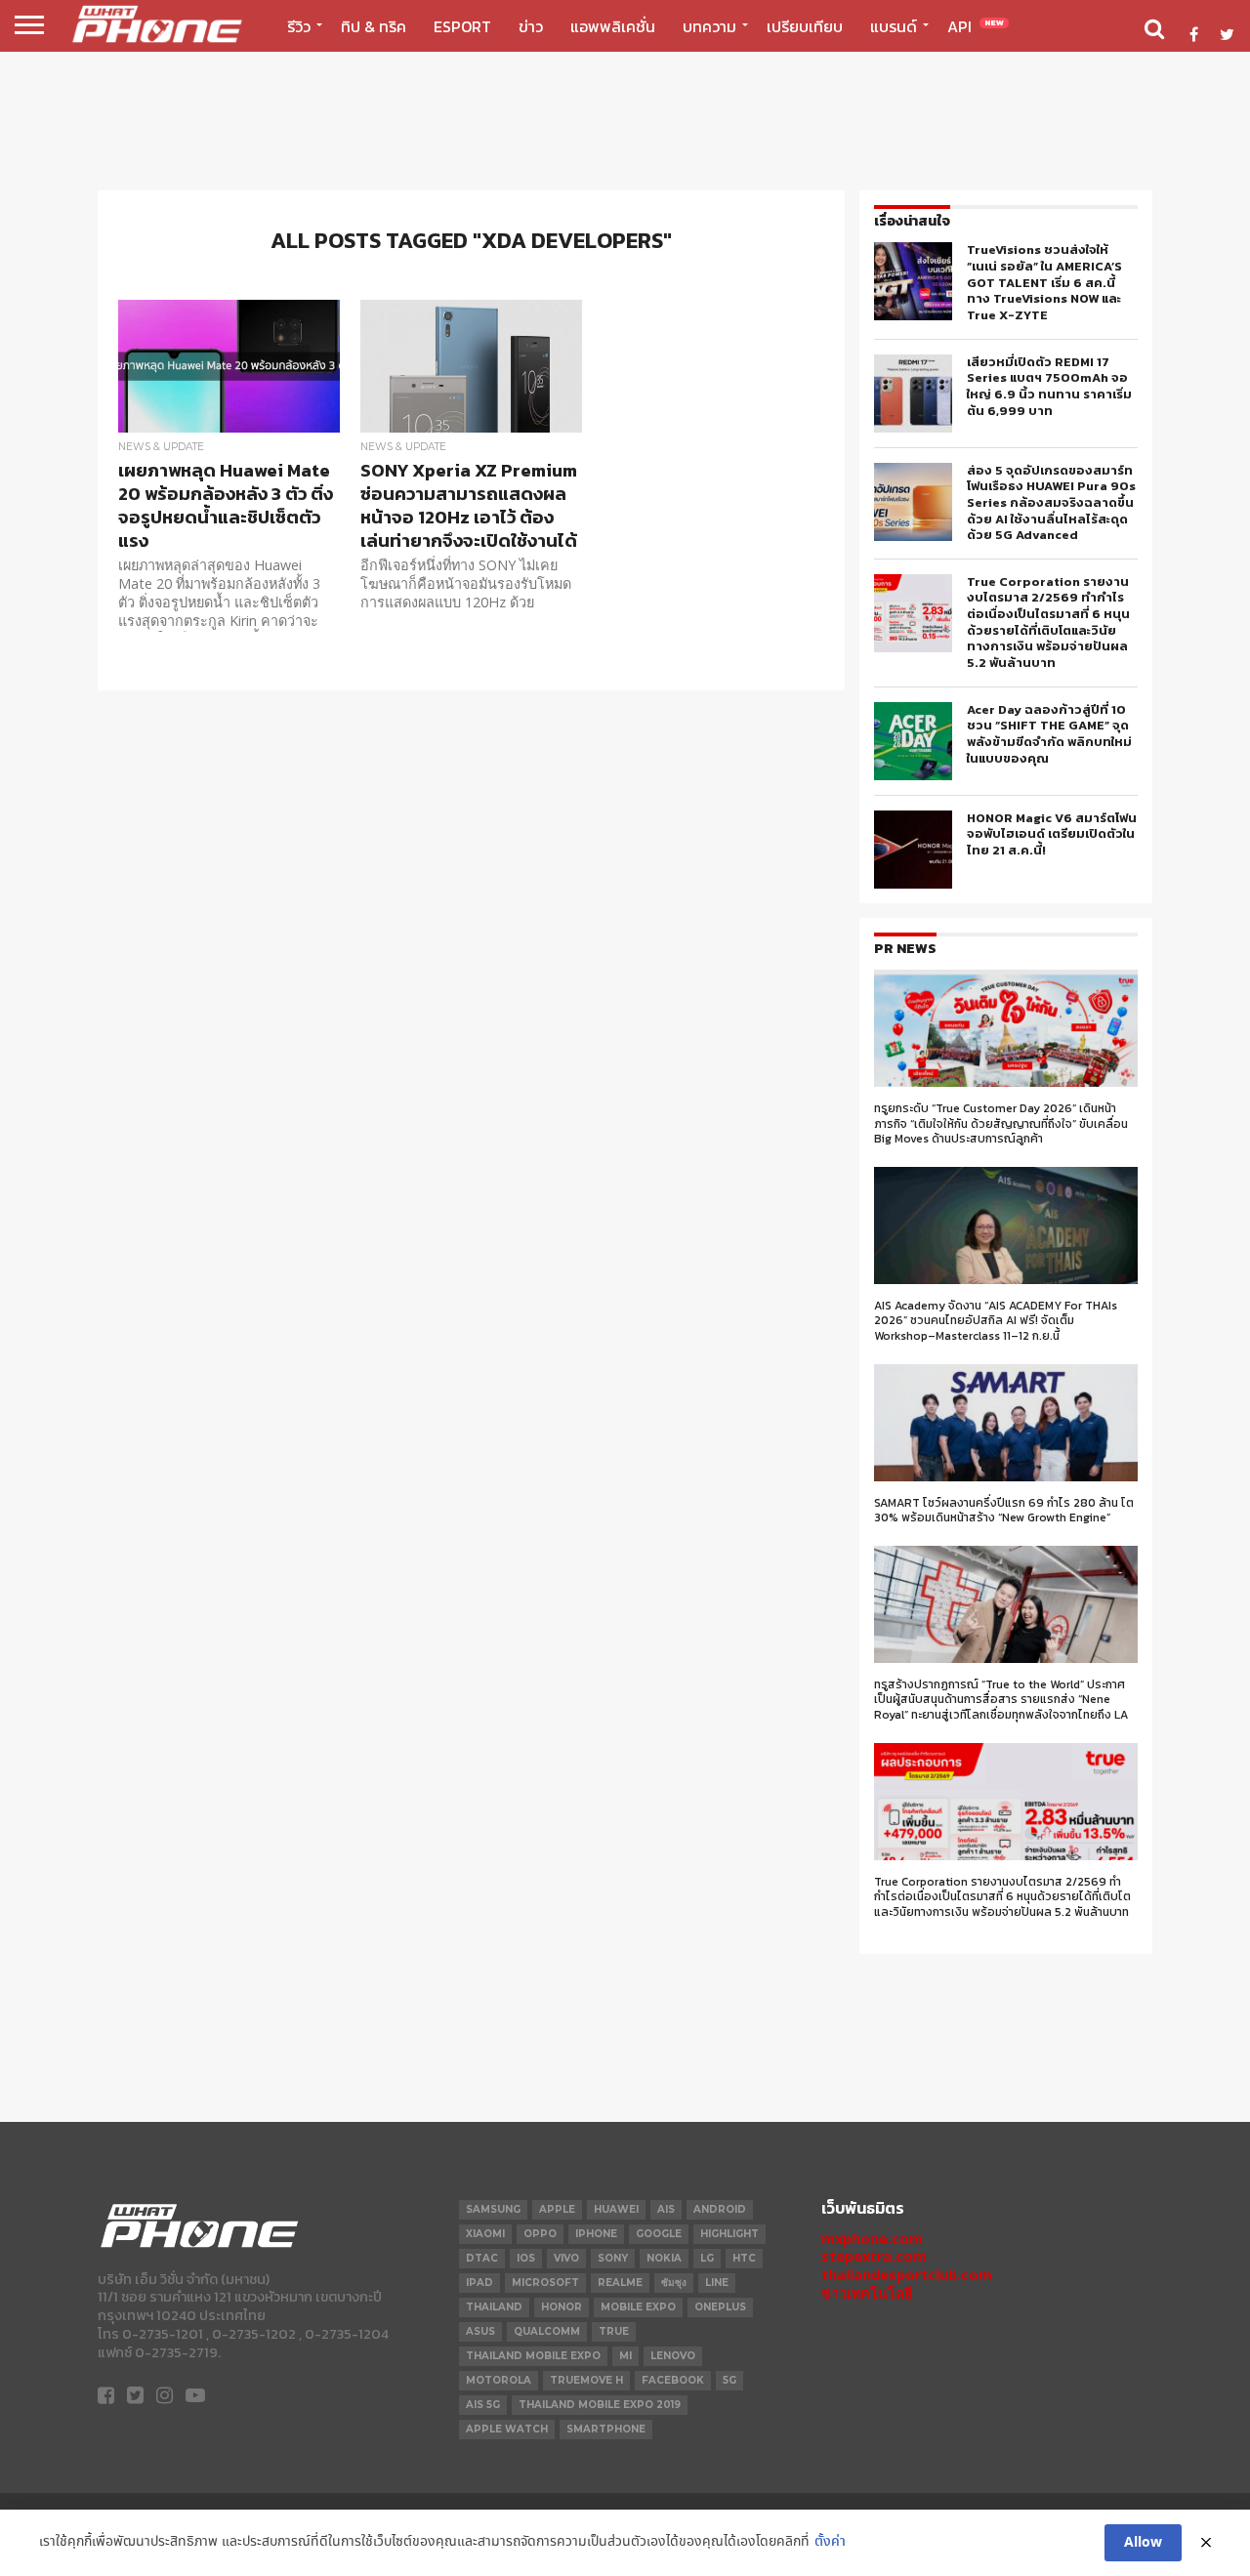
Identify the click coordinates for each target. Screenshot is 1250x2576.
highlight (729, 2234)
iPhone (596, 2234)
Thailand (494, 2307)
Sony (613, 2258)
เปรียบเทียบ (805, 26)
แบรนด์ (894, 26)
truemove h (586, 2380)
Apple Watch (507, 2429)
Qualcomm (547, 2331)
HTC (744, 2258)
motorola (499, 2380)
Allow (1143, 2543)
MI (625, 2356)
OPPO (540, 2234)
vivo (566, 2258)
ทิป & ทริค (374, 26)
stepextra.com (874, 2256)
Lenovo (673, 2356)
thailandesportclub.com (907, 2275)
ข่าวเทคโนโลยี (867, 2293)
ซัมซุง (674, 2283)
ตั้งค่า (830, 2542)
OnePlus (720, 2307)
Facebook (673, 2380)
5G (729, 2380)
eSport (462, 26)
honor (562, 2307)
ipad (479, 2283)
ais (666, 2209)
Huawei (616, 2209)
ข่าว (531, 26)
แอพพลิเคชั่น (613, 26)
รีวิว (299, 26)
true (614, 2331)
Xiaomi (485, 2234)
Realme (620, 2283)
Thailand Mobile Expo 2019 (600, 2405)
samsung (493, 2209)
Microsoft (545, 2283)
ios (526, 2258)
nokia (664, 2258)
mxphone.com (872, 2239)
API (976, 26)
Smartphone (606, 2429)
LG (707, 2258)
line (717, 2283)
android (720, 2209)
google (659, 2234)
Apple (557, 2209)
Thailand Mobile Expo (533, 2356)
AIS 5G (483, 2405)
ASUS (480, 2331)
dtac (482, 2258)
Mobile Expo (638, 2307)
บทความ (709, 26)
